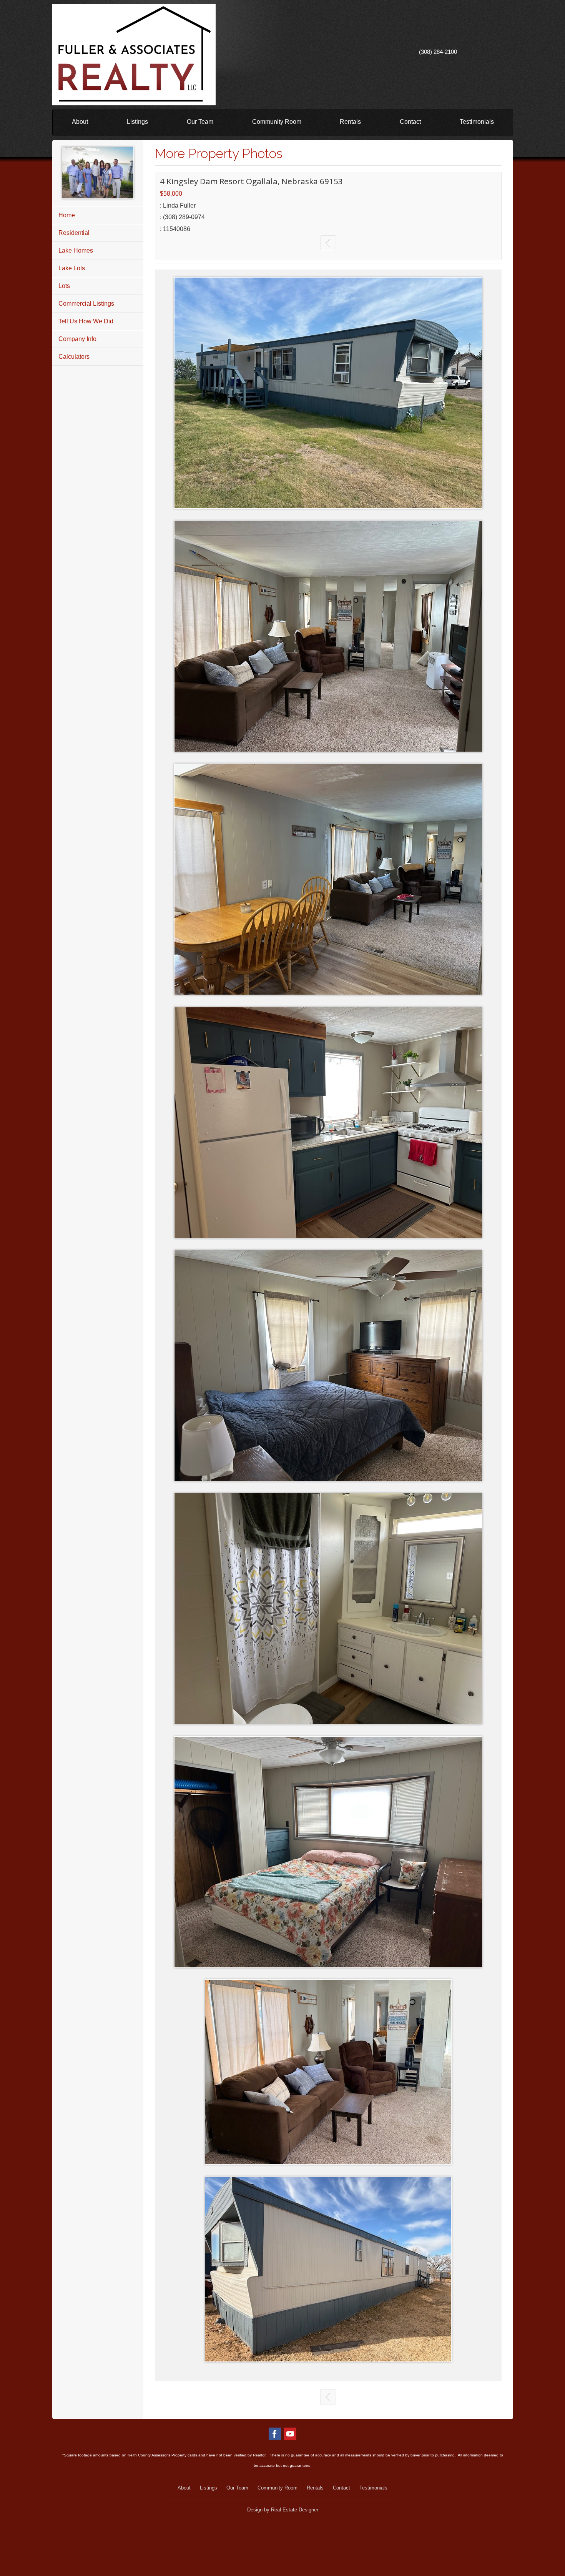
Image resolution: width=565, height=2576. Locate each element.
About (80, 122)
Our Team (200, 122)
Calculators (74, 357)
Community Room (277, 122)
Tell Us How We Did (86, 321)
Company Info (77, 339)
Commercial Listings (86, 304)
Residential (74, 233)
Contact (410, 122)
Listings (137, 122)
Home (67, 215)
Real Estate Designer (295, 2510)
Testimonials (477, 122)
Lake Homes (76, 250)
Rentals (350, 122)
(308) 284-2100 (438, 52)
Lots (64, 286)
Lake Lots (72, 268)
